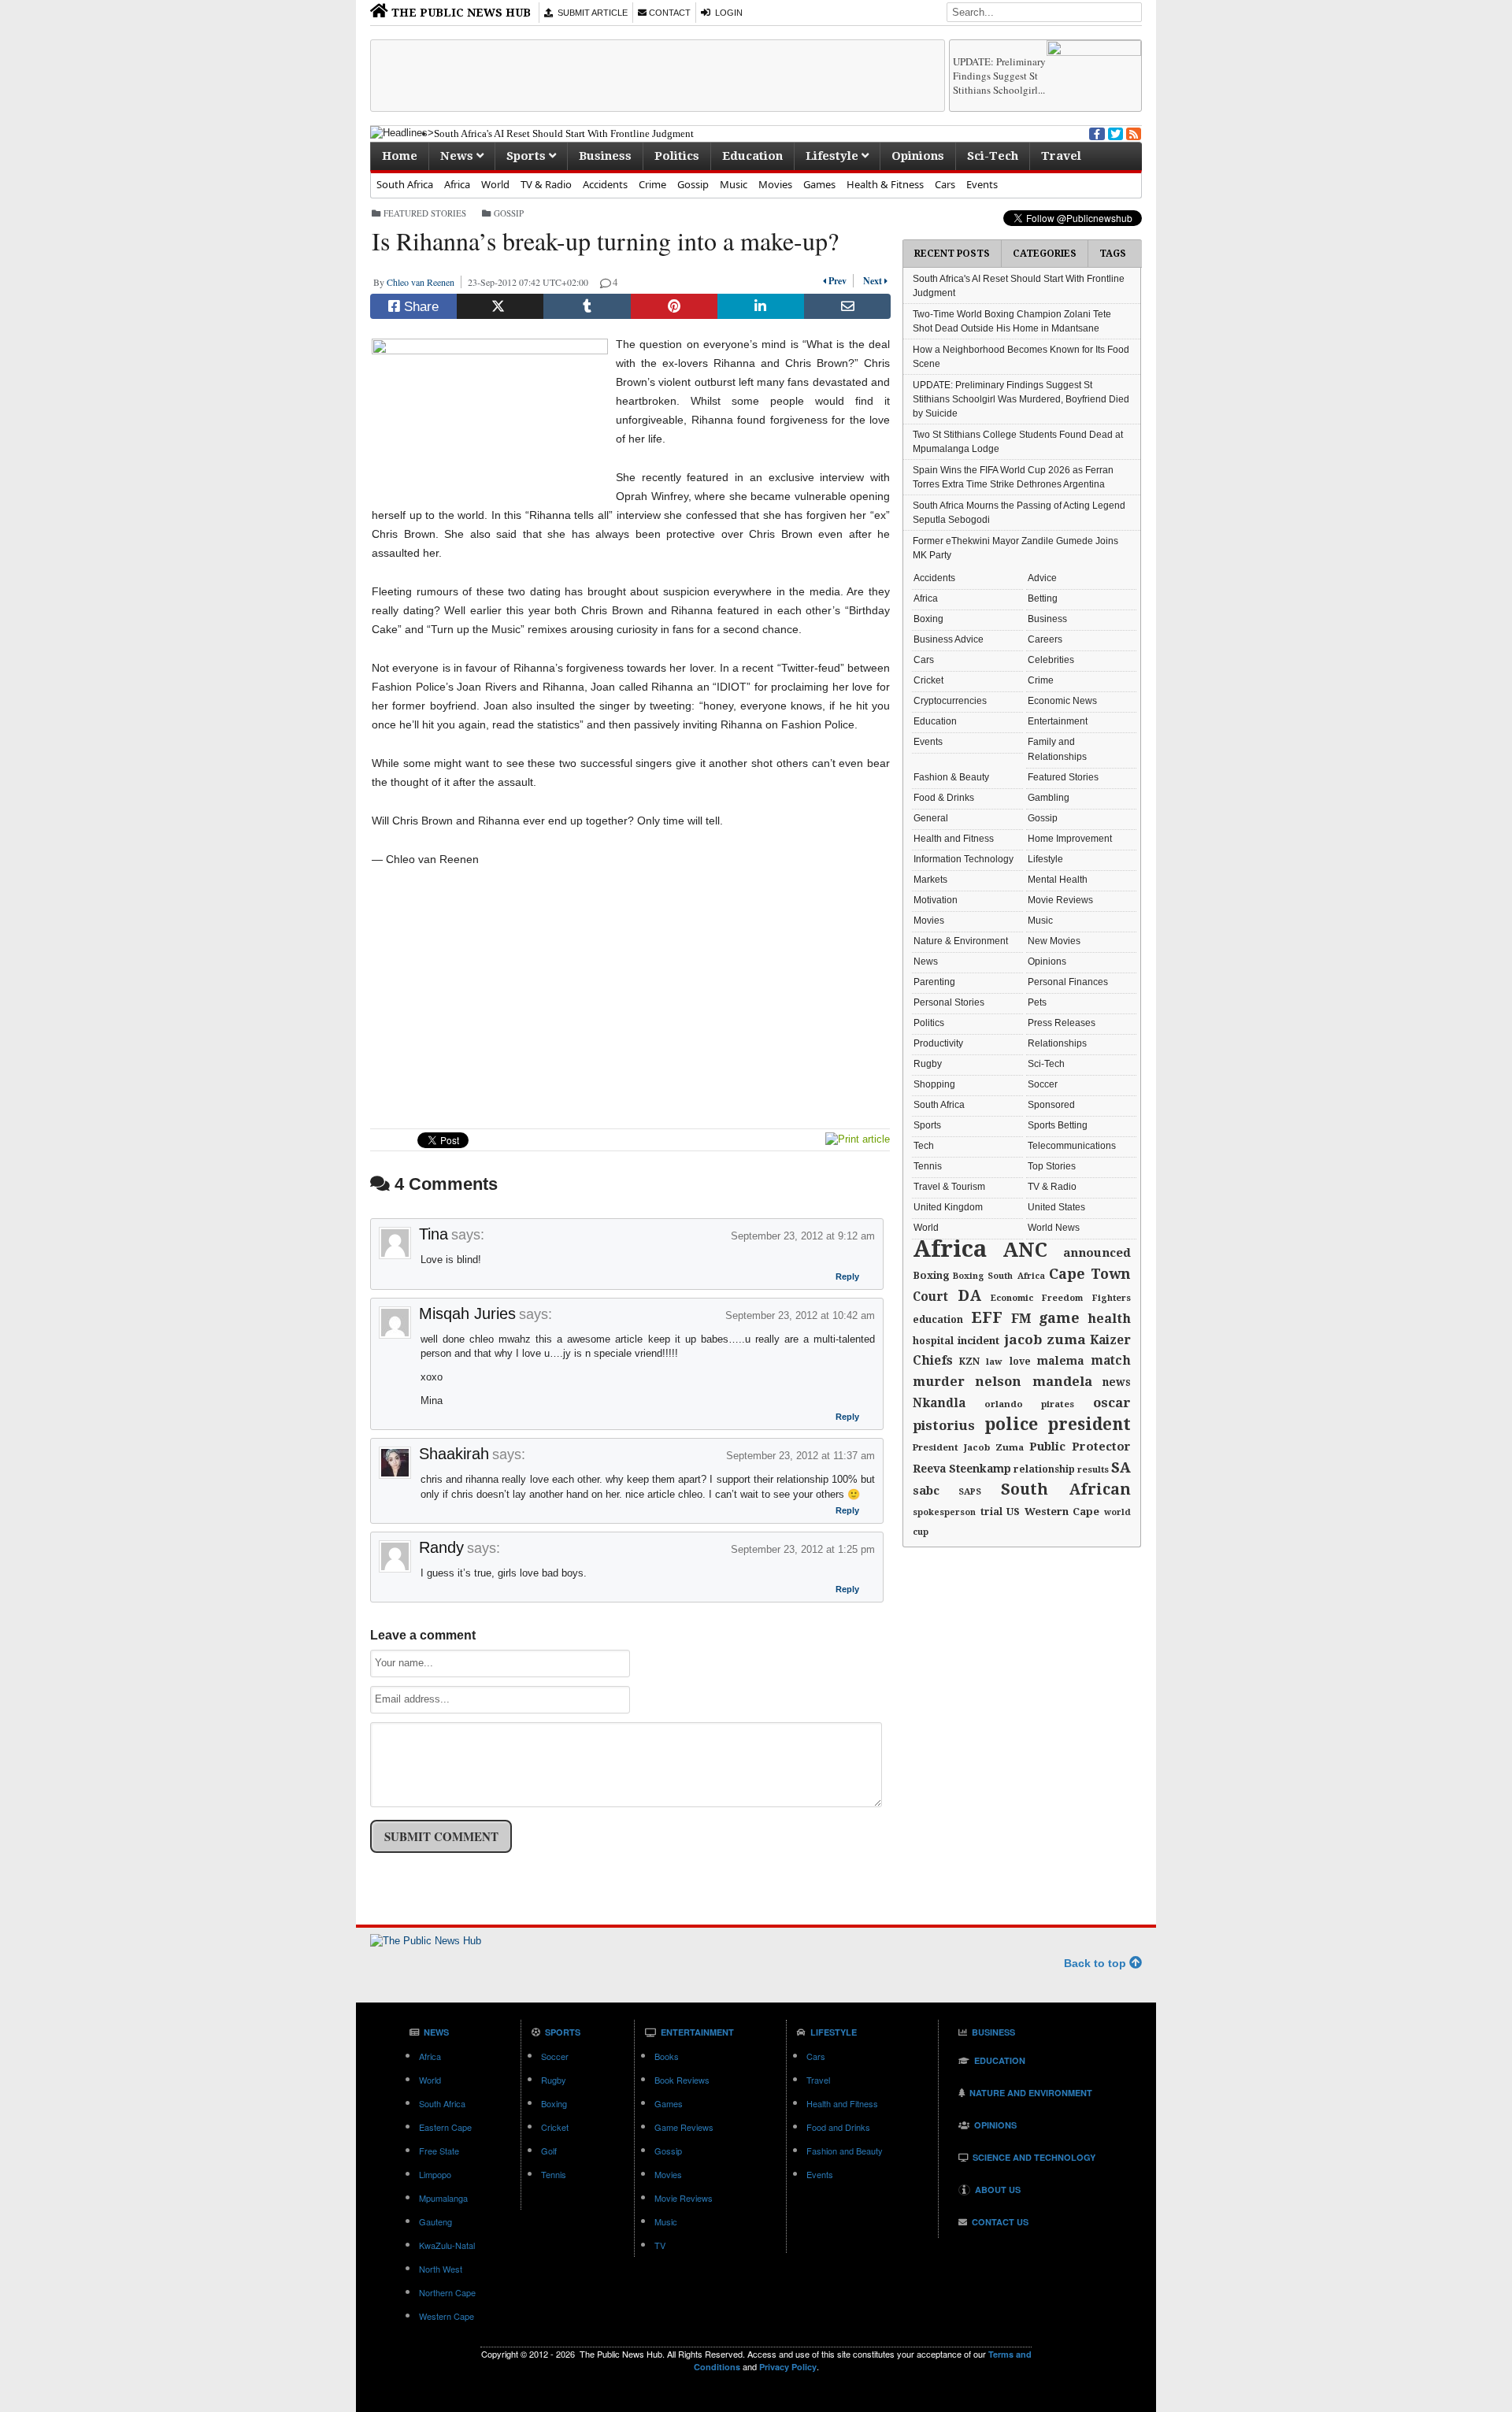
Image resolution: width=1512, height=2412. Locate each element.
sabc (926, 1491)
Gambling (1049, 798)
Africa (457, 184)
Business (605, 156)
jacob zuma (1045, 1339)
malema (1061, 1361)
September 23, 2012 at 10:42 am (800, 1315)
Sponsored (1051, 1105)
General (931, 818)
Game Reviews (684, 2127)
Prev (839, 281)
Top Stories (1052, 1166)
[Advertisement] (658, 76)
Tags (1113, 254)
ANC (1025, 1250)
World (495, 184)
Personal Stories (949, 1002)
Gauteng (435, 2221)
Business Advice (949, 639)
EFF (987, 1318)
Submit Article (590, 13)
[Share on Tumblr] (587, 306)
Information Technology (964, 859)
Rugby (928, 1064)
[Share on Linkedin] (761, 306)
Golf (549, 2151)
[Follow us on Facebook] (1095, 132)
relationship (1044, 1469)
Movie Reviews (1060, 900)
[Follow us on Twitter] (1114, 132)
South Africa (405, 184)
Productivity (938, 1043)
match (1111, 1361)
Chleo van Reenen (424, 282)
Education (752, 156)
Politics (677, 156)
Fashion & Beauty (951, 777)
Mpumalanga (443, 2198)
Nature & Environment (961, 941)
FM (1021, 1319)
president (1089, 1424)
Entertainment (1058, 721)
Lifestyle (834, 156)
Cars (945, 184)
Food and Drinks (838, 2127)
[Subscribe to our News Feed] (1132, 132)
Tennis (928, 1166)
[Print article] (858, 1139)
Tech (924, 1146)
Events (982, 184)
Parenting (934, 982)
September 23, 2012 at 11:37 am (800, 1456)
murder (939, 1382)
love (1020, 1362)
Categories (1045, 254)
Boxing (928, 619)
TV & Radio (546, 184)
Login (726, 13)
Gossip (693, 184)
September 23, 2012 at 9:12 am (803, 1236)
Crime (652, 184)
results (1093, 1470)
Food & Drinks (944, 798)
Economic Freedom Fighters (1061, 1298)
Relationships (1057, 1043)
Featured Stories (425, 213)
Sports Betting (1058, 1125)
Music (734, 184)
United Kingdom (948, 1207)
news (1117, 1382)
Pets (1037, 1002)
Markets (930, 880)
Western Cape (1062, 1512)
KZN (969, 1362)
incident (978, 1341)
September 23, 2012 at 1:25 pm (803, 1549)
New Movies (1054, 941)
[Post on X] (500, 306)
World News (1054, 1228)
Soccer (1043, 1084)
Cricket (928, 680)
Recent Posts (952, 254)
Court (930, 1297)
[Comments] (606, 282)
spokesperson (944, 1512)
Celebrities (1051, 660)
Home (400, 156)
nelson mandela (1034, 1381)
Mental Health (1058, 880)
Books (667, 2056)
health (1109, 1319)
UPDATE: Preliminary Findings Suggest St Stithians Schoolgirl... (999, 76)
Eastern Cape (445, 2127)
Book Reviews (682, 2080)
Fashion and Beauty (845, 2151)
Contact (669, 13)
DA (969, 1296)
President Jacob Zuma (968, 1447)
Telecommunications (1072, 1146)
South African (1066, 1489)
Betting (1043, 598)
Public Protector (1080, 1447)
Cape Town (1090, 1274)
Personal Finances (1068, 982)
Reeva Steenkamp (962, 1469)
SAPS (970, 1492)
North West (441, 2269)
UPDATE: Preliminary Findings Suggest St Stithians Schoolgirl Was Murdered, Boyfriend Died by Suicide (1021, 399)
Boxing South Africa (999, 1276)
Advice (1042, 578)
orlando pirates (1030, 1404)
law (994, 1362)
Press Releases (1062, 1023)
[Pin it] (674, 306)
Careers (1045, 639)
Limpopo (435, 2174)
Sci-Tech (993, 156)
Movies (775, 184)
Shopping (934, 1084)
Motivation (936, 900)
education (938, 1320)
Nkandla (939, 1403)
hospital (933, 1341)
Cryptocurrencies (950, 701)
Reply (847, 1278)
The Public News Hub (460, 13)
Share (419, 307)
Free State (439, 2151)
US (1013, 1512)
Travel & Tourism (949, 1187)
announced (1097, 1253)
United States (1056, 1207)
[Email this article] (847, 306)
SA (1121, 1467)
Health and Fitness (954, 839)
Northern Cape (447, 2292)
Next (871, 281)
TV (660, 2245)
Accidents (605, 184)
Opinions (918, 156)
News (458, 156)
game (1059, 1318)
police (1011, 1424)
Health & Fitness (885, 184)
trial (991, 1512)
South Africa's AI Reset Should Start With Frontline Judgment (564, 133)
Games (819, 184)
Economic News (1062, 701)
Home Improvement (1070, 839)
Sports (528, 156)
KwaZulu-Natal (447, 2245)
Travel (1061, 156)
